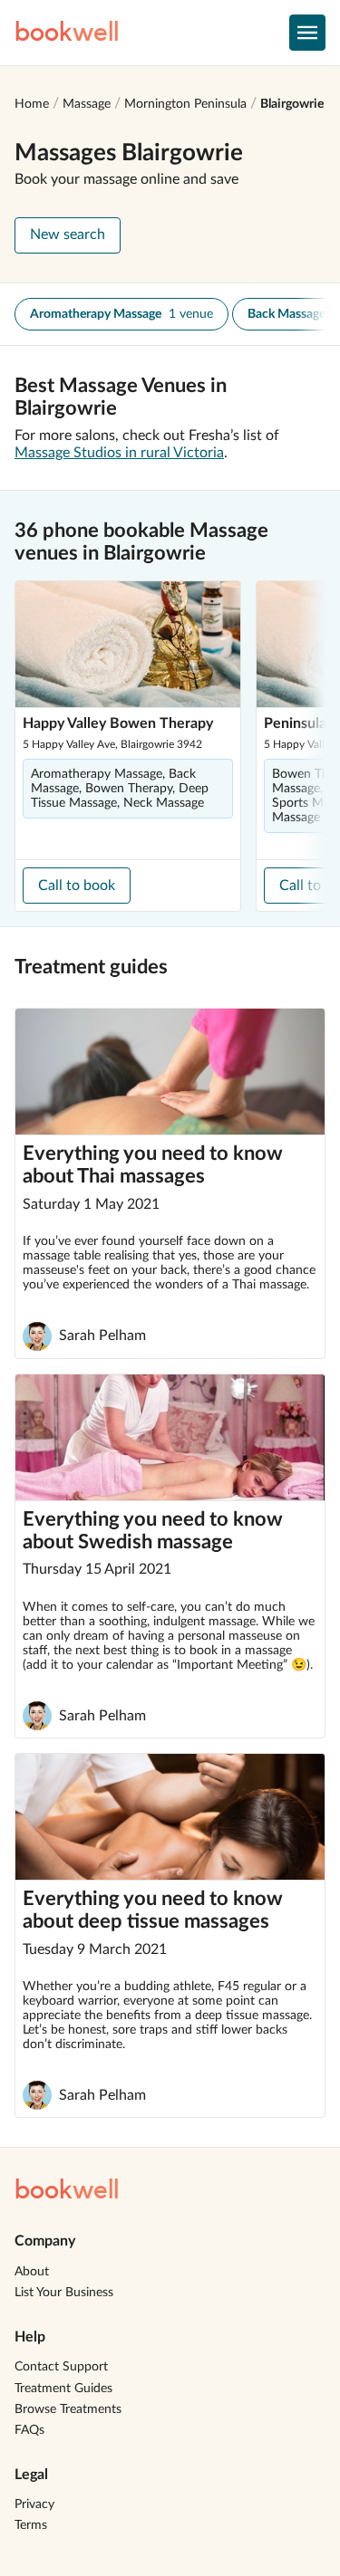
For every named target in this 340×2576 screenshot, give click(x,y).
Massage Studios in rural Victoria (119, 453)
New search (68, 235)
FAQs (29, 2430)
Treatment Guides (63, 2389)
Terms (31, 2525)
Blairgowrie (292, 104)
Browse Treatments (68, 2409)
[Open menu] (307, 33)
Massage (87, 104)
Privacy (34, 2504)
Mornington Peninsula (185, 104)
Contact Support (61, 2367)
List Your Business (64, 2293)
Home (32, 104)
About (32, 2272)
